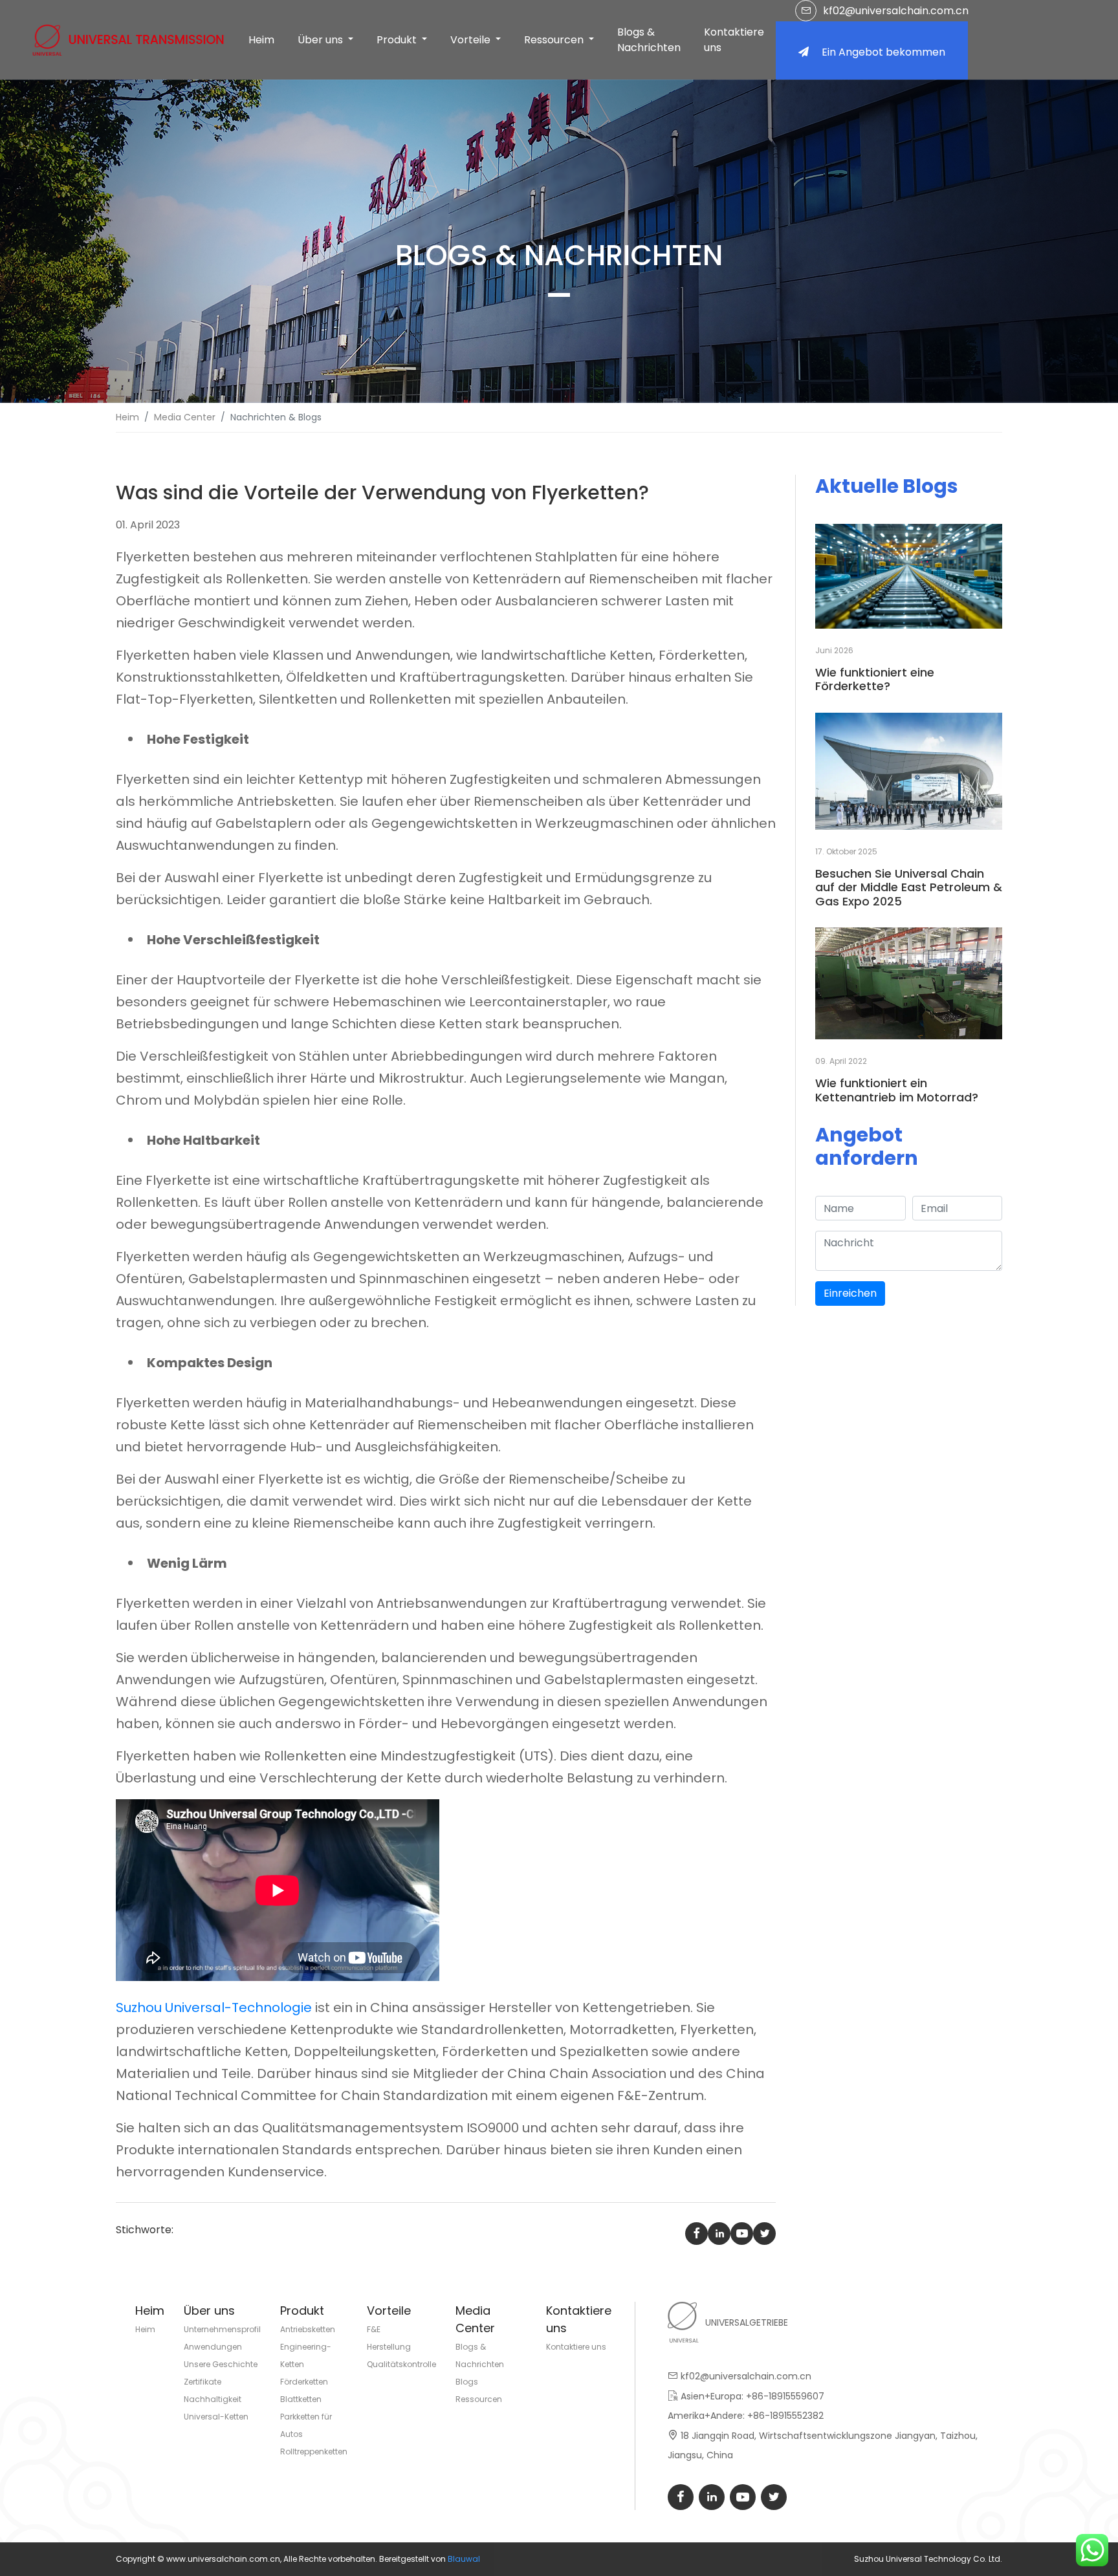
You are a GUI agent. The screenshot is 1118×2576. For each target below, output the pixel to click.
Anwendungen (213, 2347)
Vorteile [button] (472, 40)
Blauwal (464, 2559)
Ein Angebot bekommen (883, 52)
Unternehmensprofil (222, 2329)
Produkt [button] (398, 40)
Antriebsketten (308, 2329)
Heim (261, 40)
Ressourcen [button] (555, 40)
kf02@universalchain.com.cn (896, 11)
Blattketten (301, 2399)
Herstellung (389, 2347)
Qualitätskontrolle (401, 2364)
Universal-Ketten (216, 2417)
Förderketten (304, 2382)
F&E (374, 2329)
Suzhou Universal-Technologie (214, 2008)
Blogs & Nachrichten (649, 40)
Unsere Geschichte (221, 2364)
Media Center (185, 417)
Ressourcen (479, 2399)
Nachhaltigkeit (213, 2399)
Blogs (467, 2382)
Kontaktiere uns (734, 40)
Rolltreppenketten (314, 2452)
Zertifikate (203, 2382)
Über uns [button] (322, 40)
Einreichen (850, 1293)
